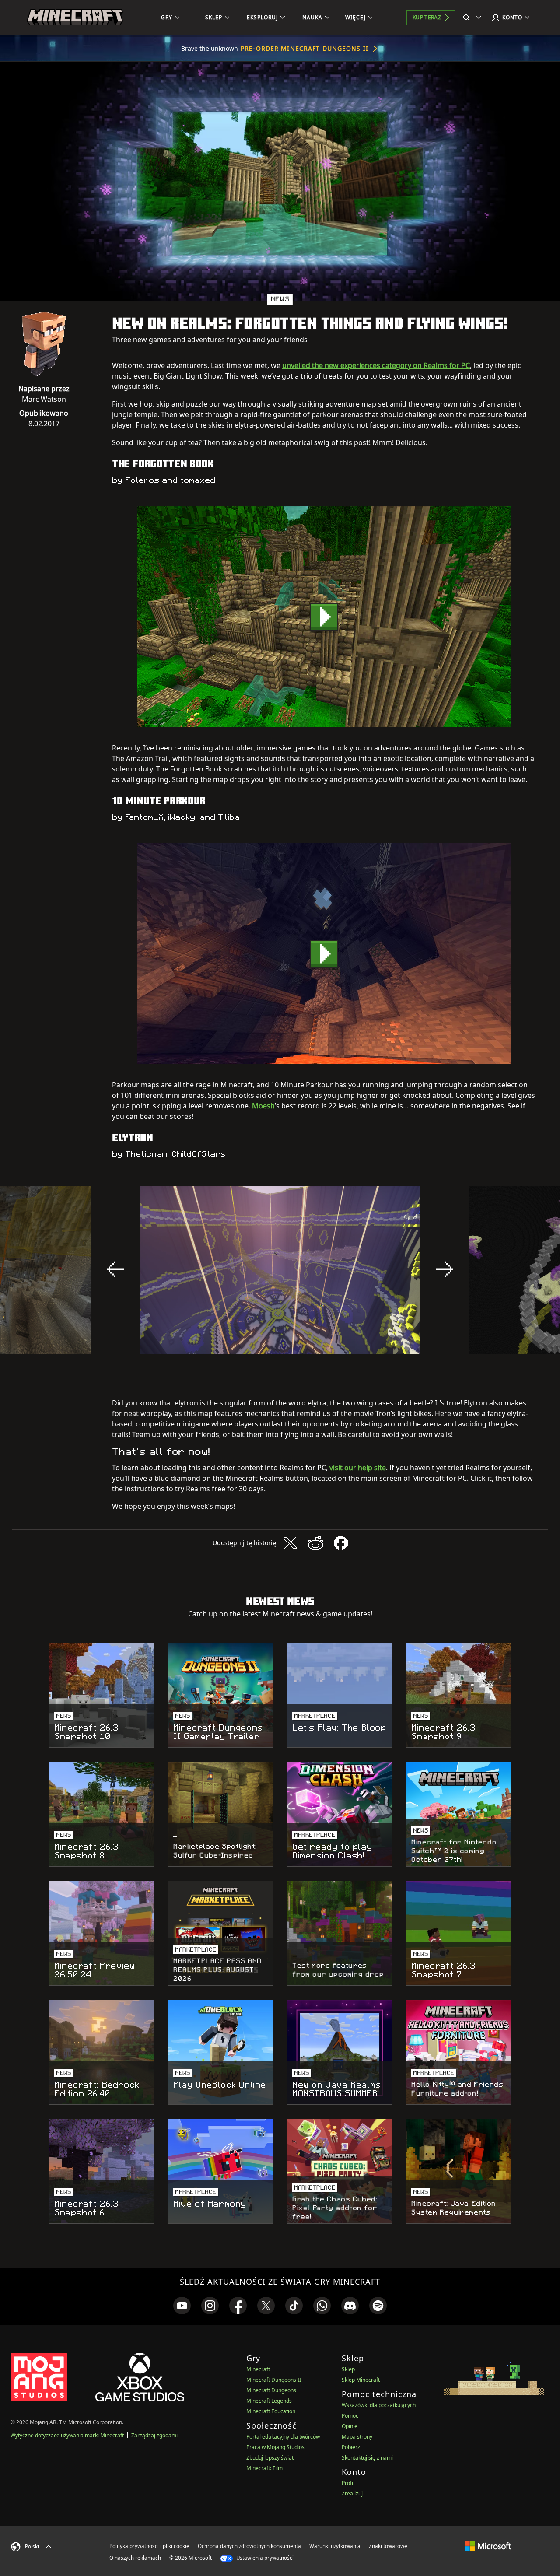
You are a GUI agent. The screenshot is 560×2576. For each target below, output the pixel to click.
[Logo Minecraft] (75, 18)
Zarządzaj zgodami (154, 2435)
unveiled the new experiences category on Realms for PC (376, 365)
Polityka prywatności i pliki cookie (149, 2546)
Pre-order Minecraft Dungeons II (304, 48)
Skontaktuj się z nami (367, 2458)
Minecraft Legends (269, 2401)
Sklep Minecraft (361, 2380)
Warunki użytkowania (335, 2546)
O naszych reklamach (135, 2558)
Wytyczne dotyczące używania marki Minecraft (67, 2435)
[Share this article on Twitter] (290, 1543)
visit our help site (358, 1468)
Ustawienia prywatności (264, 2558)
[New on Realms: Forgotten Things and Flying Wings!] (324, 617)
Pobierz (351, 2447)
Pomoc (350, 2416)
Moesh (263, 1106)
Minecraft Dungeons (271, 2390)
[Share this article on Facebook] (341, 1543)
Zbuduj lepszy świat (270, 2458)
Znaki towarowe (388, 2546)
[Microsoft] (488, 2546)
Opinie (350, 2426)
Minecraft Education (271, 2411)
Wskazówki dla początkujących (379, 2405)
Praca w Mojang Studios (275, 2447)
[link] (182, 2306)
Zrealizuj (352, 2494)
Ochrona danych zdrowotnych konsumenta (249, 2546)
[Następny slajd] (444, 1269)
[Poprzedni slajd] (115, 1269)
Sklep (348, 2369)
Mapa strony (357, 2437)
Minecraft (258, 2369)
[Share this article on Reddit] (315, 1543)
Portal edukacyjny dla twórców (283, 2437)
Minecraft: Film (264, 2468)
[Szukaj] (474, 18)
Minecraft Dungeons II (274, 2380)
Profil (348, 2483)
